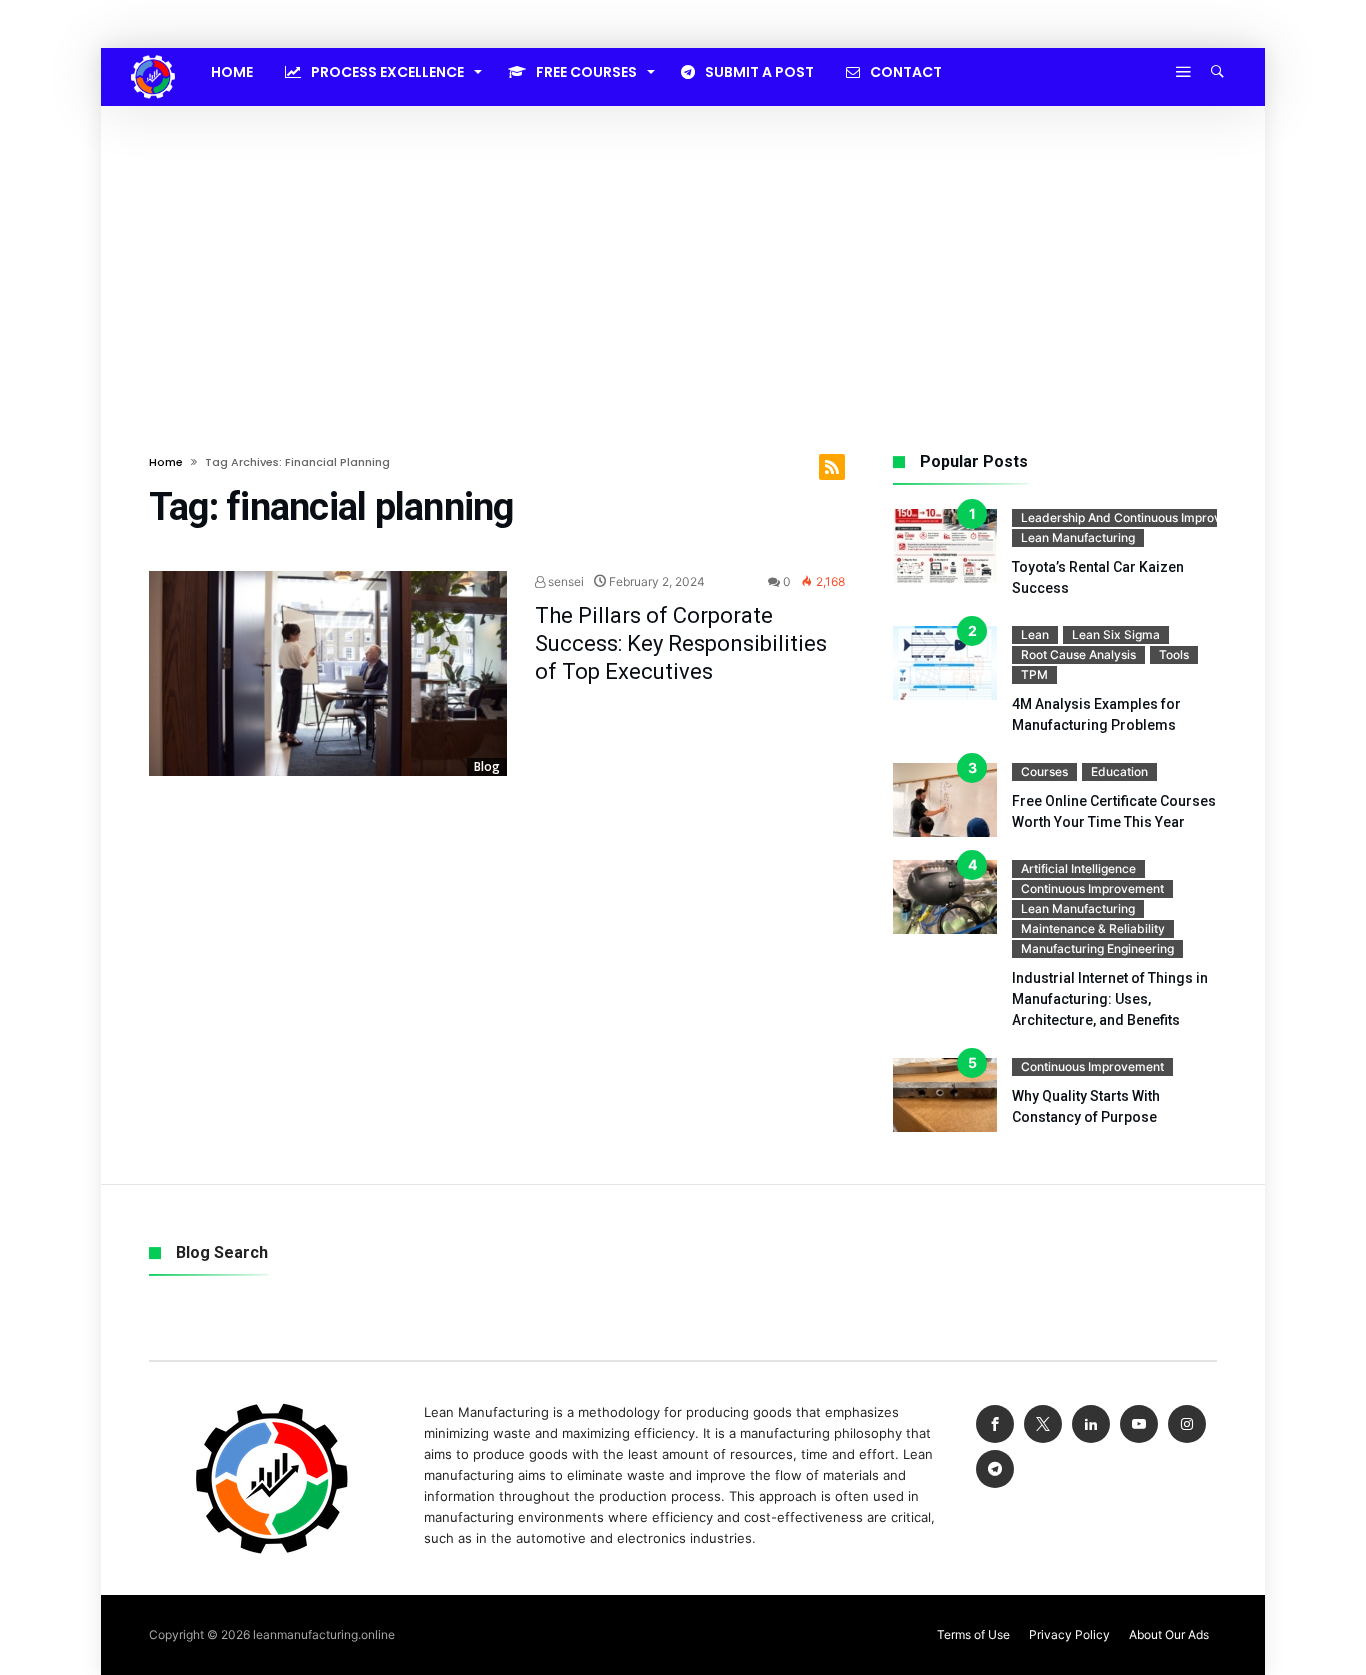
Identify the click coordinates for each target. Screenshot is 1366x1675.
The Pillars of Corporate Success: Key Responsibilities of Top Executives (681, 643)
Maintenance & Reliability (1093, 928)
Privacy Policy (1069, 1634)
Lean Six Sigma (1116, 634)
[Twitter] (1043, 1424)
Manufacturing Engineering (1097, 948)
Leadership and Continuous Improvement (1139, 517)
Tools (1174, 654)
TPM (1034, 674)
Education (1119, 771)
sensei (564, 581)
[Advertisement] (683, 256)
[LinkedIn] (1091, 1424)
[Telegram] (995, 1469)
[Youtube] (1139, 1424)
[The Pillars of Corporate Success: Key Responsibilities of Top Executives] (328, 674)
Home (166, 462)
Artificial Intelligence (1078, 868)
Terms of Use (973, 1634)
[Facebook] (995, 1424)
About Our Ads (1169, 1634)
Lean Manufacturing (1078, 537)
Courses (1044, 771)
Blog (487, 766)
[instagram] (1187, 1424)
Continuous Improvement (1092, 888)
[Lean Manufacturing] (153, 55)
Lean (1035, 634)
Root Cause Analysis (1078, 654)
